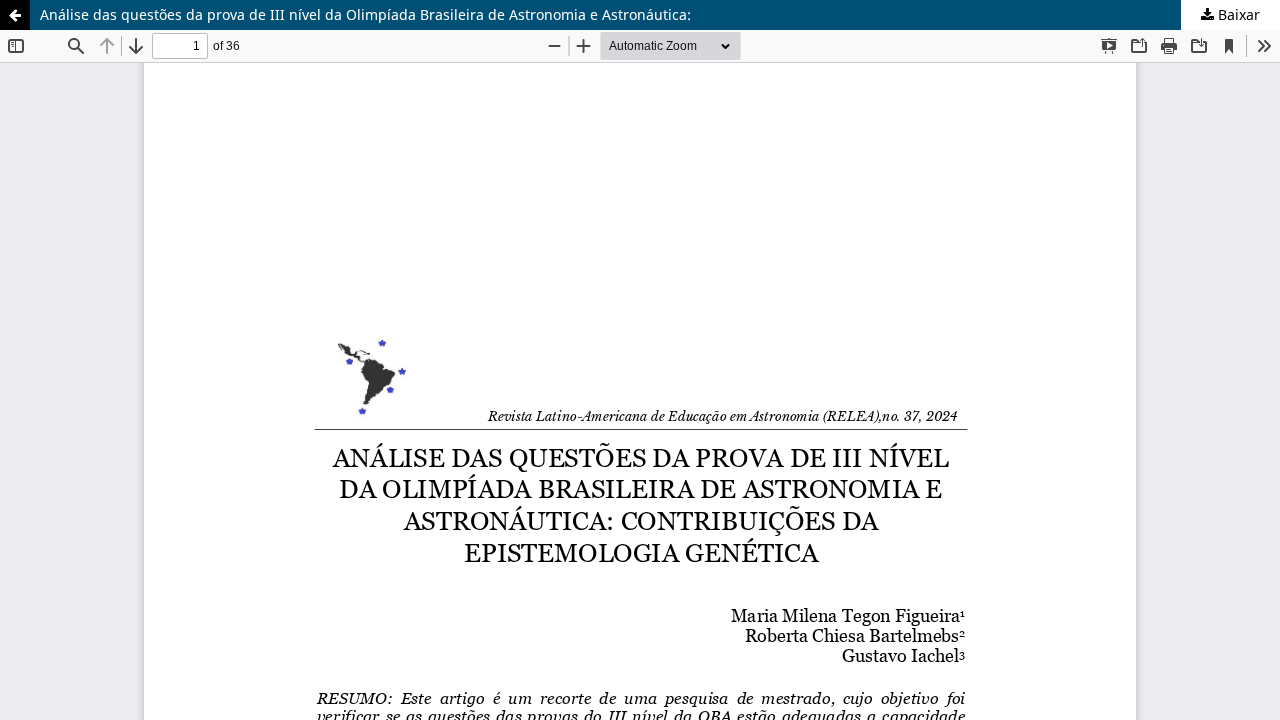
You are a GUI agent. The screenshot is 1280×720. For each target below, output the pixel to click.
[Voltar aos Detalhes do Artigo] (15, 15)
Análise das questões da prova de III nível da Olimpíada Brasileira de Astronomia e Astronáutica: (365, 14)
